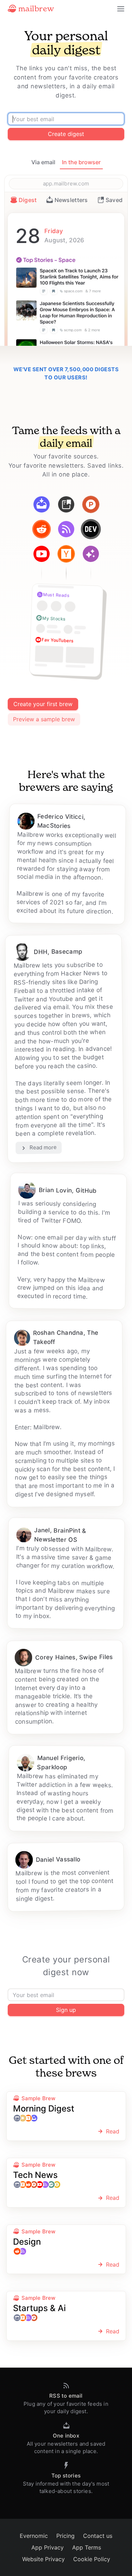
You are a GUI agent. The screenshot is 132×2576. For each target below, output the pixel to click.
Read (113, 2131)
